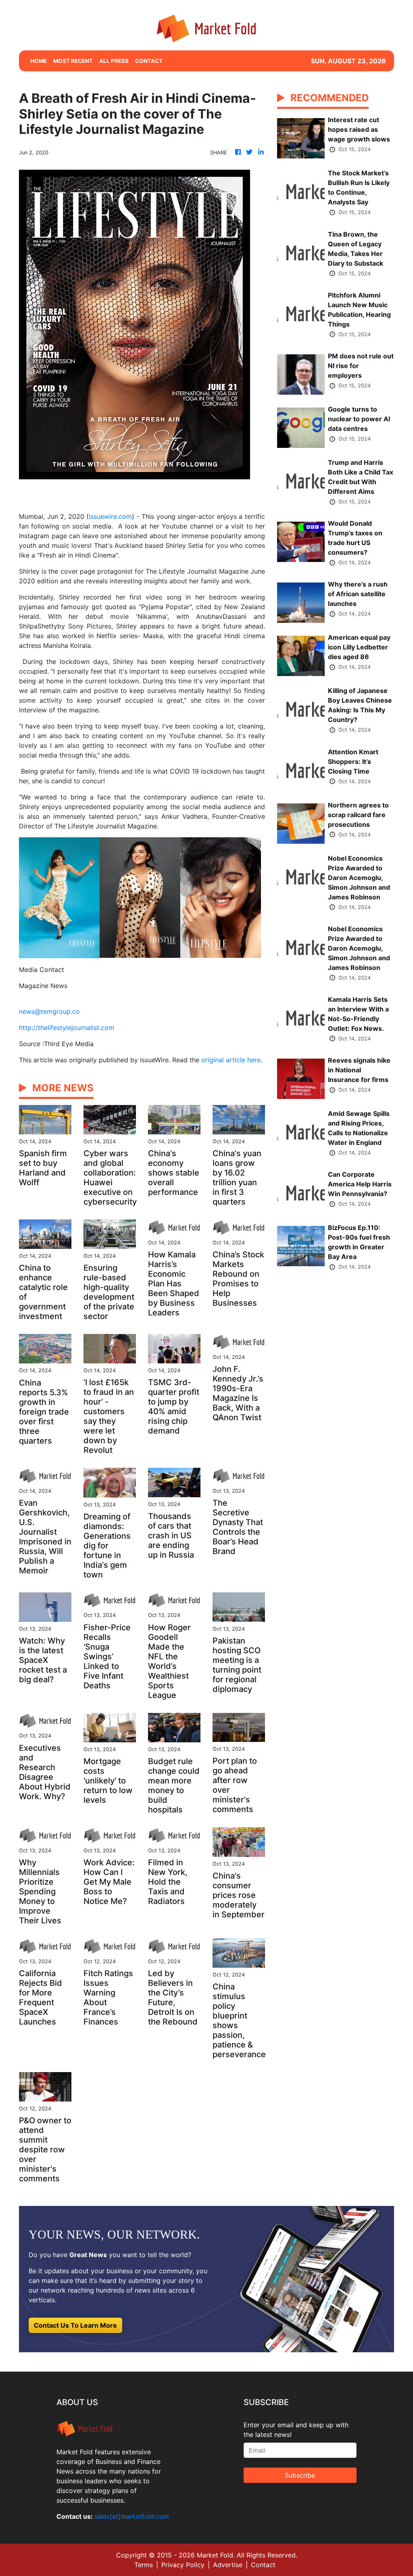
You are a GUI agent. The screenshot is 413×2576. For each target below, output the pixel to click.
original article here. (232, 1060)
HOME (39, 61)
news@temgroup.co (49, 1011)
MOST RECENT (73, 61)
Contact (263, 2565)
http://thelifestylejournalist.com (67, 1028)
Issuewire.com (110, 516)
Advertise (228, 2565)
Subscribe (300, 2475)
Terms (144, 2565)
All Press (114, 61)
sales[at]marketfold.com (132, 2516)
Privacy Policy (183, 2565)
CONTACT (149, 61)
